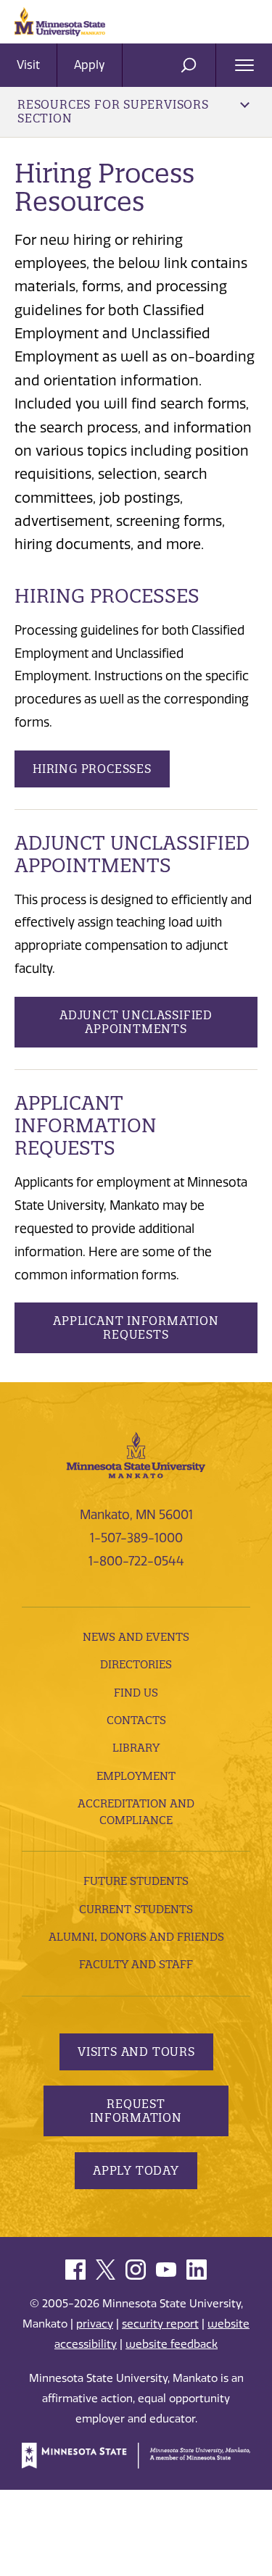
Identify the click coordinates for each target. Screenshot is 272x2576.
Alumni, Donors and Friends (136, 1937)
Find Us (136, 1693)
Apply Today (136, 2170)
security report (160, 2324)
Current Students (136, 1909)
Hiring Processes (92, 769)
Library (136, 1748)
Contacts (136, 1720)
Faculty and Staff (136, 1964)
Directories (136, 1664)
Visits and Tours (136, 2052)
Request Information (136, 2111)
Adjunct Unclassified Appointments (136, 1022)
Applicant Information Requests (136, 1327)
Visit (28, 65)
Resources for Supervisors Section (113, 111)
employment (136, 1776)
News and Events (136, 1637)
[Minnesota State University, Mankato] (136, 1454)
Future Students (136, 1881)
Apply (90, 65)
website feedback (172, 2344)
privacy (95, 2324)
